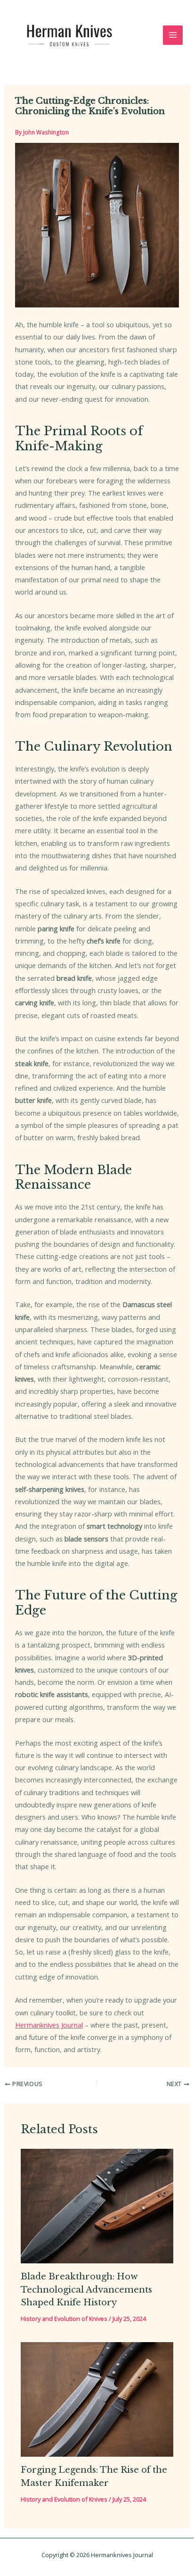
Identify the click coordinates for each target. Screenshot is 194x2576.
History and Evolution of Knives (64, 2319)
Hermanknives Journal (49, 2025)
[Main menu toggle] (173, 35)
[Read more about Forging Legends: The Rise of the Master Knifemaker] (97, 2399)
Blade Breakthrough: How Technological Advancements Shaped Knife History (86, 2289)
